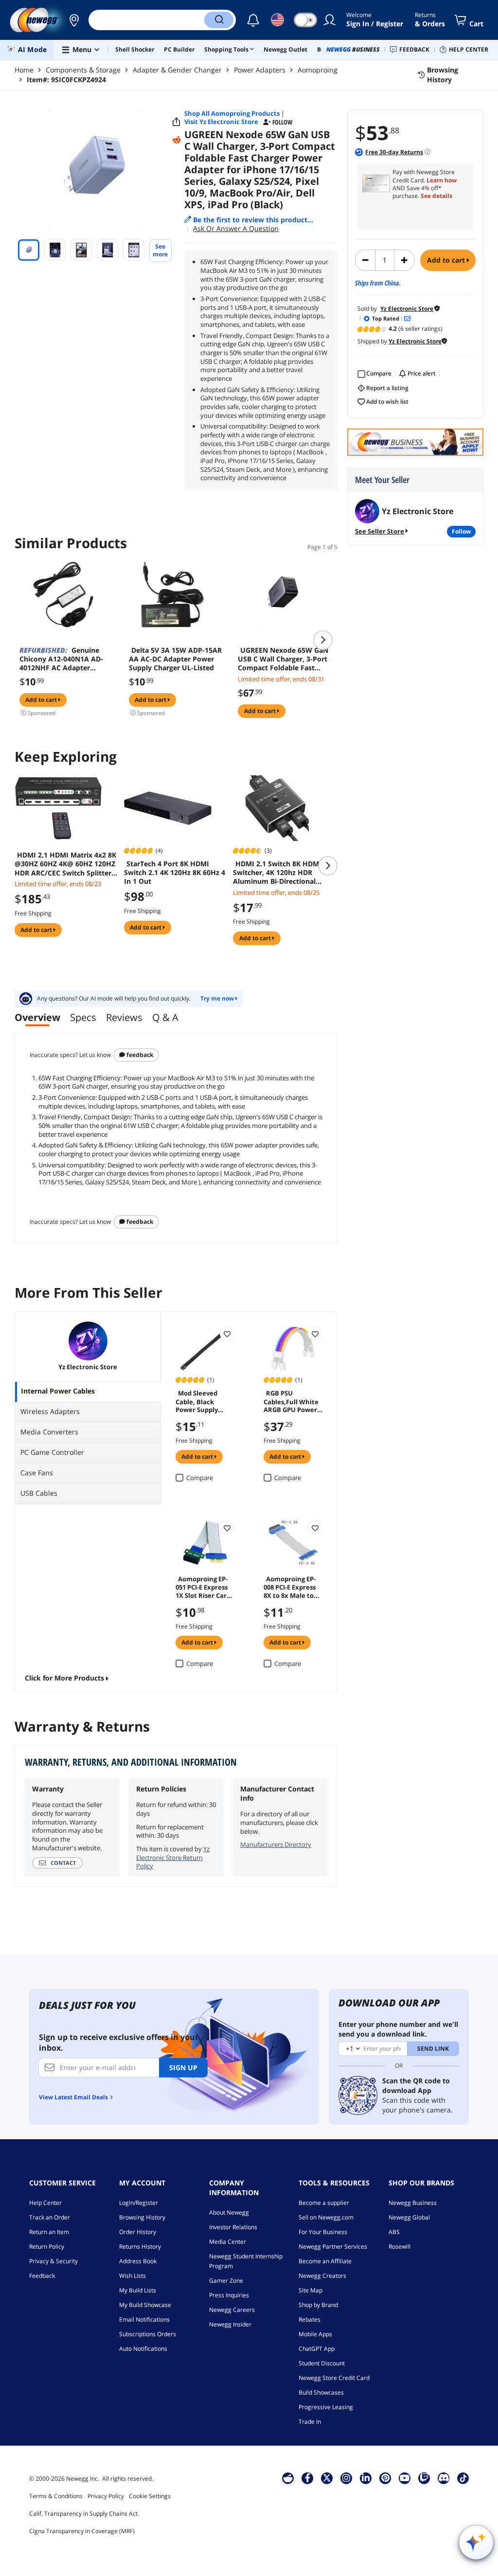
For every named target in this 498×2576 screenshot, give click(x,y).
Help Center (45, 2203)
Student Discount (322, 2363)
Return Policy (47, 2246)
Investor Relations (233, 2227)
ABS (394, 2232)
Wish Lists (133, 2276)
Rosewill (400, 2246)
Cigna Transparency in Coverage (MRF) (82, 2531)
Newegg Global (409, 2217)
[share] (177, 122)
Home (24, 70)
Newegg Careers (232, 2310)
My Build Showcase (145, 2305)
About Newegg (229, 2212)
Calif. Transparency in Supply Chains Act (83, 2513)
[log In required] (227, 1334)
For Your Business (323, 2232)
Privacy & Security (53, 2261)
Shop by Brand (318, 2305)
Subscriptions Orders (148, 2334)
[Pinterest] (385, 2478)
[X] (327, 2478)
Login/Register (139, 2203)
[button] (74, 20)
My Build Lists (138, 2290)
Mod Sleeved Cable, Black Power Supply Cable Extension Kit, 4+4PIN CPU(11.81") (201, 1401)
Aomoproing (318, 70)
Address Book (138, 2261)
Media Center (228, 2242)
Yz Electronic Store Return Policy (173, 1857)
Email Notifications (144, 2319)
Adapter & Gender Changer (177, 70)
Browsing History (142, 2217)
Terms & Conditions (56, 2496)
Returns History (140, 2246)
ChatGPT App (317, 2349)
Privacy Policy (106, 2496)
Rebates (310, 2319)
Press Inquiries (229, 2295)
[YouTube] (405, 2478)
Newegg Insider (230, 2324)
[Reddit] (177, 140)
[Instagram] (346, 2478)
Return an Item (49, 2232)
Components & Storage (83, 70)
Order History (138, 2232)
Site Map (311, 2290)
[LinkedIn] (366, 2478)
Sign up (183, 2067)
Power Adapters (260, 70)
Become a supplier (324, 2203)
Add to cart (447, 260)
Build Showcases (321, 2392)
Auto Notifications (143, 2349)
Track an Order (50, 2217)
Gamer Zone (226, 2281)
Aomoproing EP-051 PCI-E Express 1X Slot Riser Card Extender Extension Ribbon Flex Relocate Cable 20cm (203, 1587)
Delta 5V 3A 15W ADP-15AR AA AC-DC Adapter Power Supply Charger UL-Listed (175, 659)
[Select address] (74, 20)
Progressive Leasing (326, 2407)
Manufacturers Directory (276, 1844)
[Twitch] (424, 2478)
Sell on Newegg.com (326, 2217)
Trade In (310, 2422)
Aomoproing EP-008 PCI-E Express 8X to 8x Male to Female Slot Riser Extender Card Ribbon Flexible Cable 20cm (291, 1587)
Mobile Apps (315, 2334)
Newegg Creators (322, 2276)
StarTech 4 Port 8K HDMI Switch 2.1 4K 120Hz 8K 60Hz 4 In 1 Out (175, 873)
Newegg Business (413, 2203)
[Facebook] (308, 2478)
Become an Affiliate (325, 2261)
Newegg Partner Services (333, 2246)
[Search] (219, 20)
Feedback (139, 1055)
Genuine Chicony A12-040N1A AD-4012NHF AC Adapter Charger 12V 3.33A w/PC (61, 659)
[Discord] (444, 2478)
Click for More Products (64, 1678)
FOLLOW (461, 531)
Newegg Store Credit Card (334, 2378)
